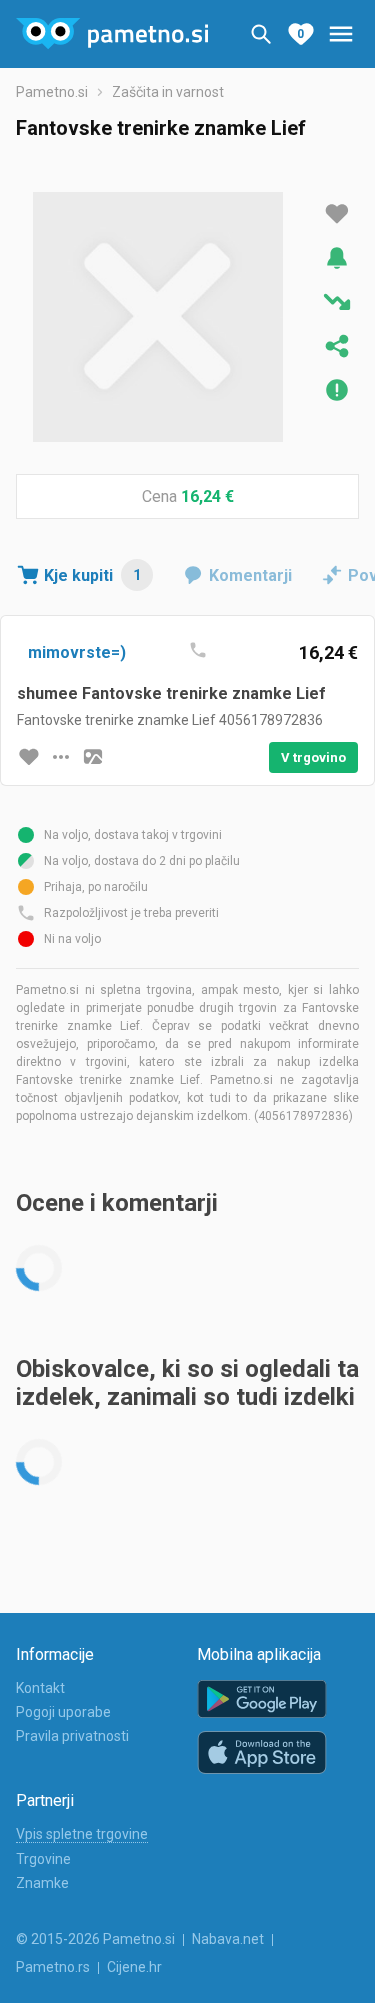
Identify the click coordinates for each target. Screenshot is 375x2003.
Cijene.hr (134, 1967)
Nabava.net (228, 1939)
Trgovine (43, 1859)
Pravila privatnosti (72, 1736)
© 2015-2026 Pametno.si (95, 1939)
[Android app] (262, 1699)
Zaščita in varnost (168, 92)
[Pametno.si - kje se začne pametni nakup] (112, 34)
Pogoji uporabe (63, 1712)
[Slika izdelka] (93, 757)
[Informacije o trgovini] (61, 757)
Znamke (42, 1883)
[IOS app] (262, 1753)
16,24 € (207, 496)
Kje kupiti (92, 575)
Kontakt (40, 1688)
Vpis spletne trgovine (82, 1834)
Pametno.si (52, 92)
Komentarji (250, 575)
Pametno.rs (53, 1967)
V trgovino (313, 757)
